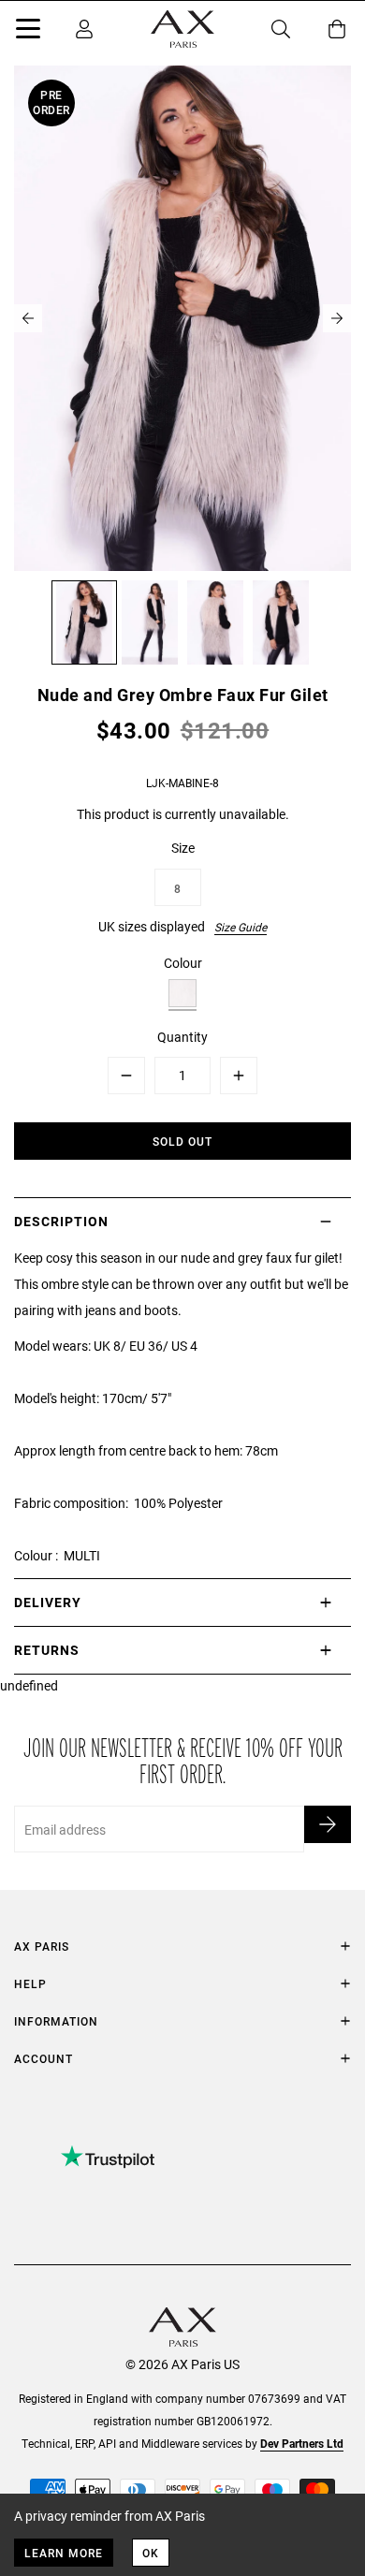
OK (151, 2553)
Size (183, 848)
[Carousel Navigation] (182, 318)
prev (28, 318)
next (337, 318)
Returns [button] (47, 1650)
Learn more (64, 2553)
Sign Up (328, 1824)
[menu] (28, 32)
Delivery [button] (48, 1602)
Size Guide (241, 927)
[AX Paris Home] (182, 29)
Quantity (182, 1037)
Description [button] (61, 1221)
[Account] (84, 29)
